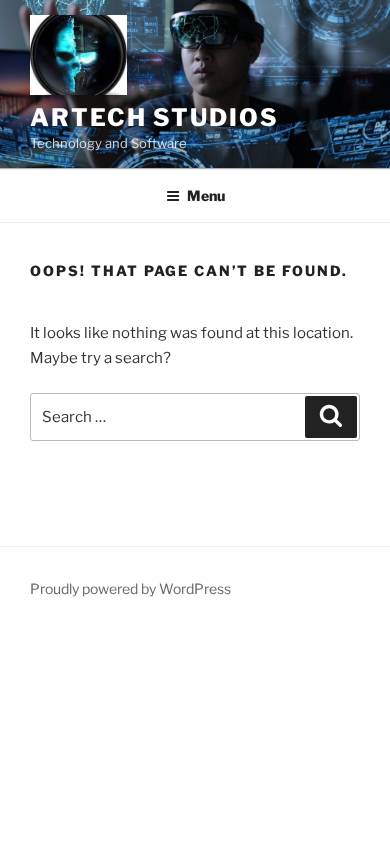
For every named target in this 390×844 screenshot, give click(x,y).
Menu (206, 195)
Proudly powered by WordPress (130, 588)
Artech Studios (154, 117)
